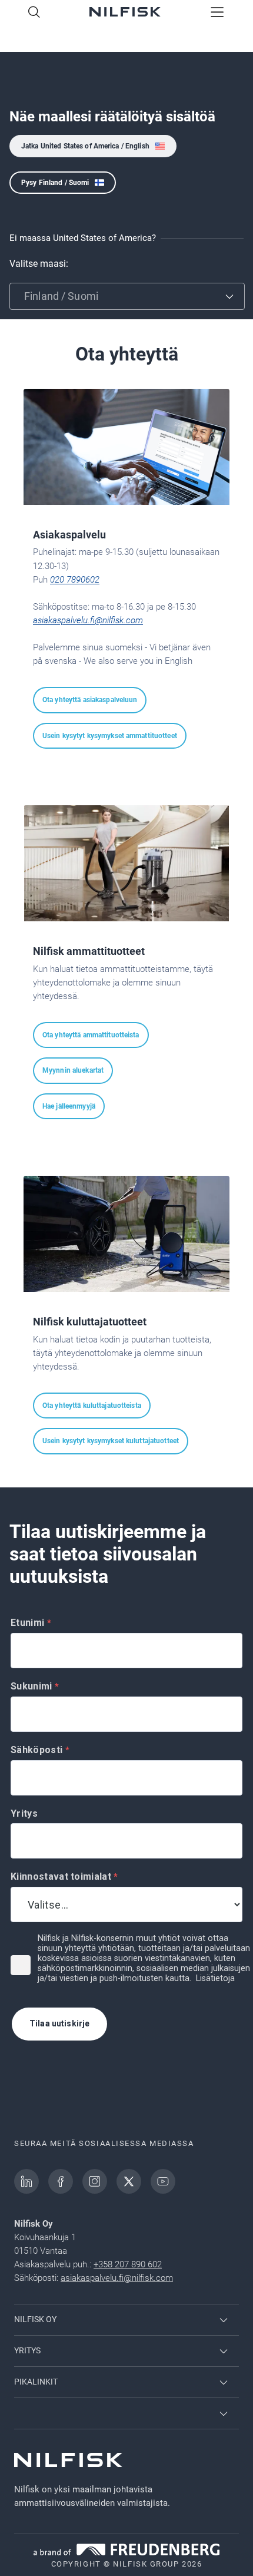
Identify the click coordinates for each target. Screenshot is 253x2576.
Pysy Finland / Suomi (55, 183)
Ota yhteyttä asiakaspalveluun (90, 700)
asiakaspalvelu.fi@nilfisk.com (88, 620)
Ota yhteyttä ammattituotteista (91, 1035)
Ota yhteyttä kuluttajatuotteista (92, 1406)
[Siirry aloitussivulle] (125, 13)
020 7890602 (75, 580)
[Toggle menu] (217, 13)
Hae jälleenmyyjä (69, 1106)
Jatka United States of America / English (85, 146)
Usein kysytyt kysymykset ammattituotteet (110, 736)
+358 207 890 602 (128, 2264)
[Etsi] (34, 13)
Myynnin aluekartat (73, 1070)
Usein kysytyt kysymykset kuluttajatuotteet (111, 1441)
